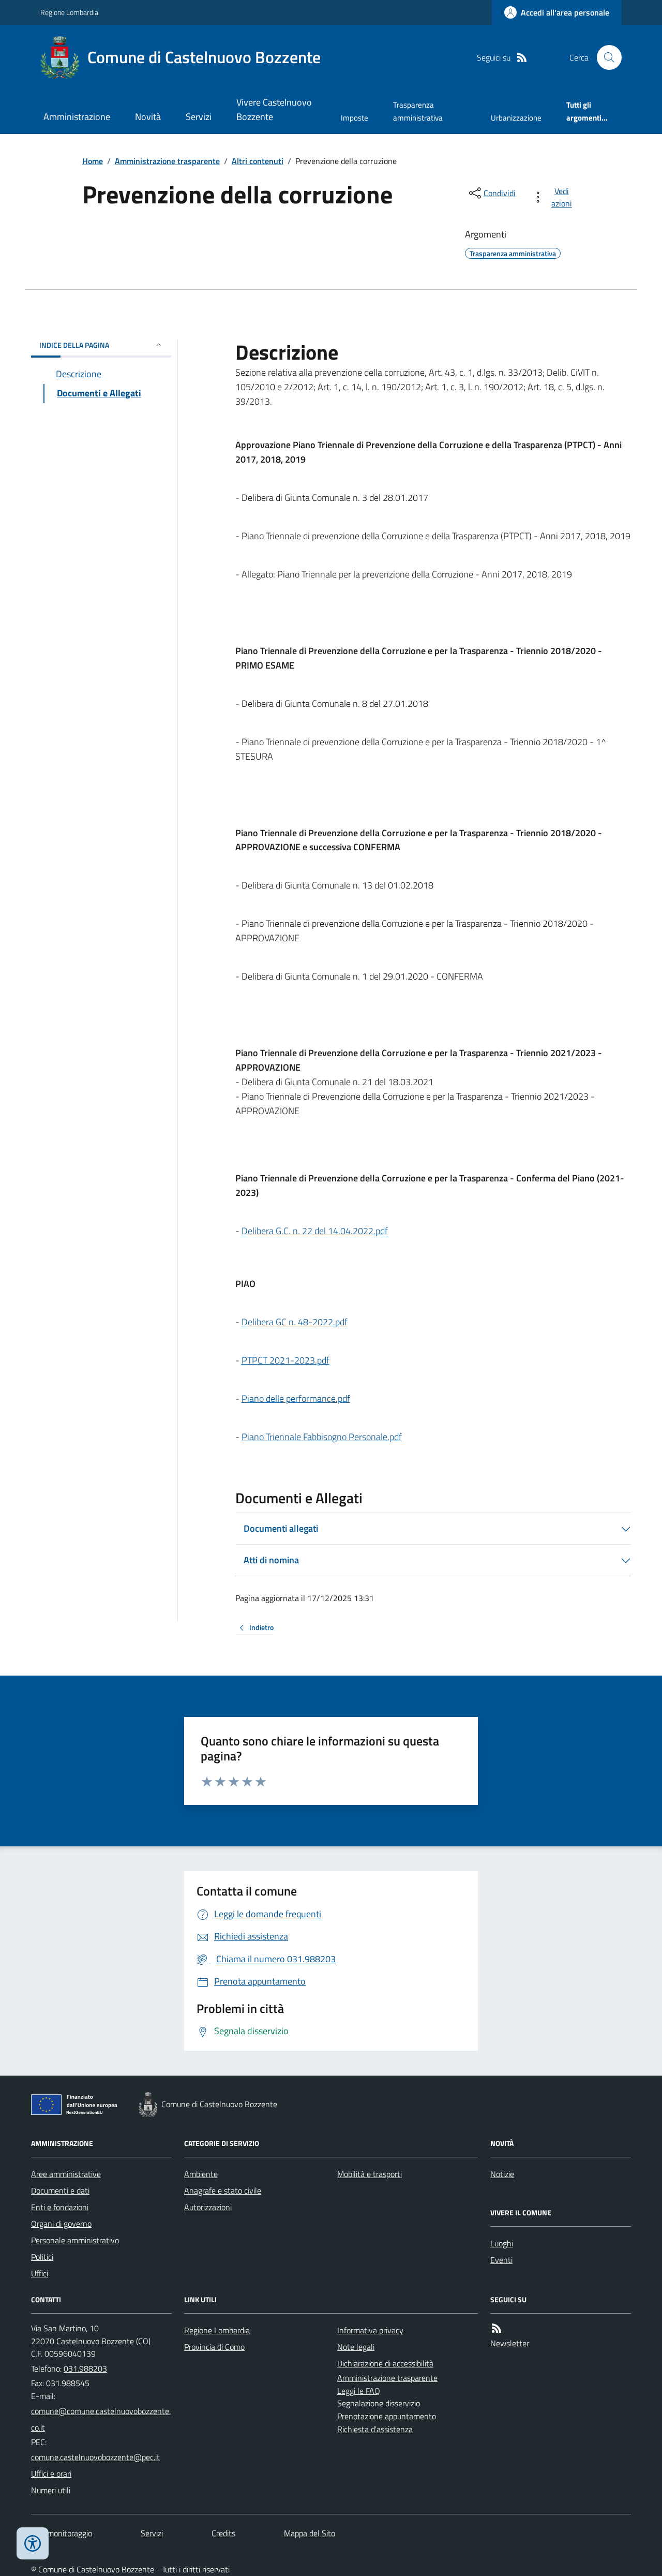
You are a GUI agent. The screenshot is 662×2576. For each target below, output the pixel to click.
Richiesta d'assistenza (375, 2429)
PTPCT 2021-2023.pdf (285, 1360)
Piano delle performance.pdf (296, 1398)
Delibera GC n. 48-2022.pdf (295, 1322)
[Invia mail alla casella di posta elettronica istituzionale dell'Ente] (101, 2419)
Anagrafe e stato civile (223, 2190)
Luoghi (502, 2243)
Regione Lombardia (69, 12)
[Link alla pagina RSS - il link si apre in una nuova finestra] (522, 58)
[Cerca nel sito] (605, 57)
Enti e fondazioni (60, 2207)
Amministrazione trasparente (167, 161)
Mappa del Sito (310, 2533)
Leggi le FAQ (359, 2391)
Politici (42, 2257)
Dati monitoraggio (62, 2533)
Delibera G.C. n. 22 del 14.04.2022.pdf (315, 1231)
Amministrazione (77, 117)
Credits (223, 2533)
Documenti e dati (60, 2190)
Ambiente (201, 2174)
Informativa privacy (370, 2330)
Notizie (502, 2174)
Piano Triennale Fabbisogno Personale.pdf (322, 1437)
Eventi (501, 2260)
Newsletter (510, 2343)
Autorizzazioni (208, 2207)
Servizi (199, 117)
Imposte (355, 118)
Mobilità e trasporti (370, 2174)
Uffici (40, 2273)
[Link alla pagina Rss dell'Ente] (496, 2328)
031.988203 (85, 2368)
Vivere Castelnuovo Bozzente (274, 109)
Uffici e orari (51, 2474)
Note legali (356, 2347)
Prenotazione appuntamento (387, 2416)
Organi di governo (61, 2224)
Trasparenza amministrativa (418, 111)
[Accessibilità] (33, 2543)
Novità (148, 117)
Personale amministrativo (75, 2240)
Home (93, 161)
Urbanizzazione (516, 118)
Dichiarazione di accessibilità (385, 2363)
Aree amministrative (66, 2174)
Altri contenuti (258, 161)
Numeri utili (51, 2490)
